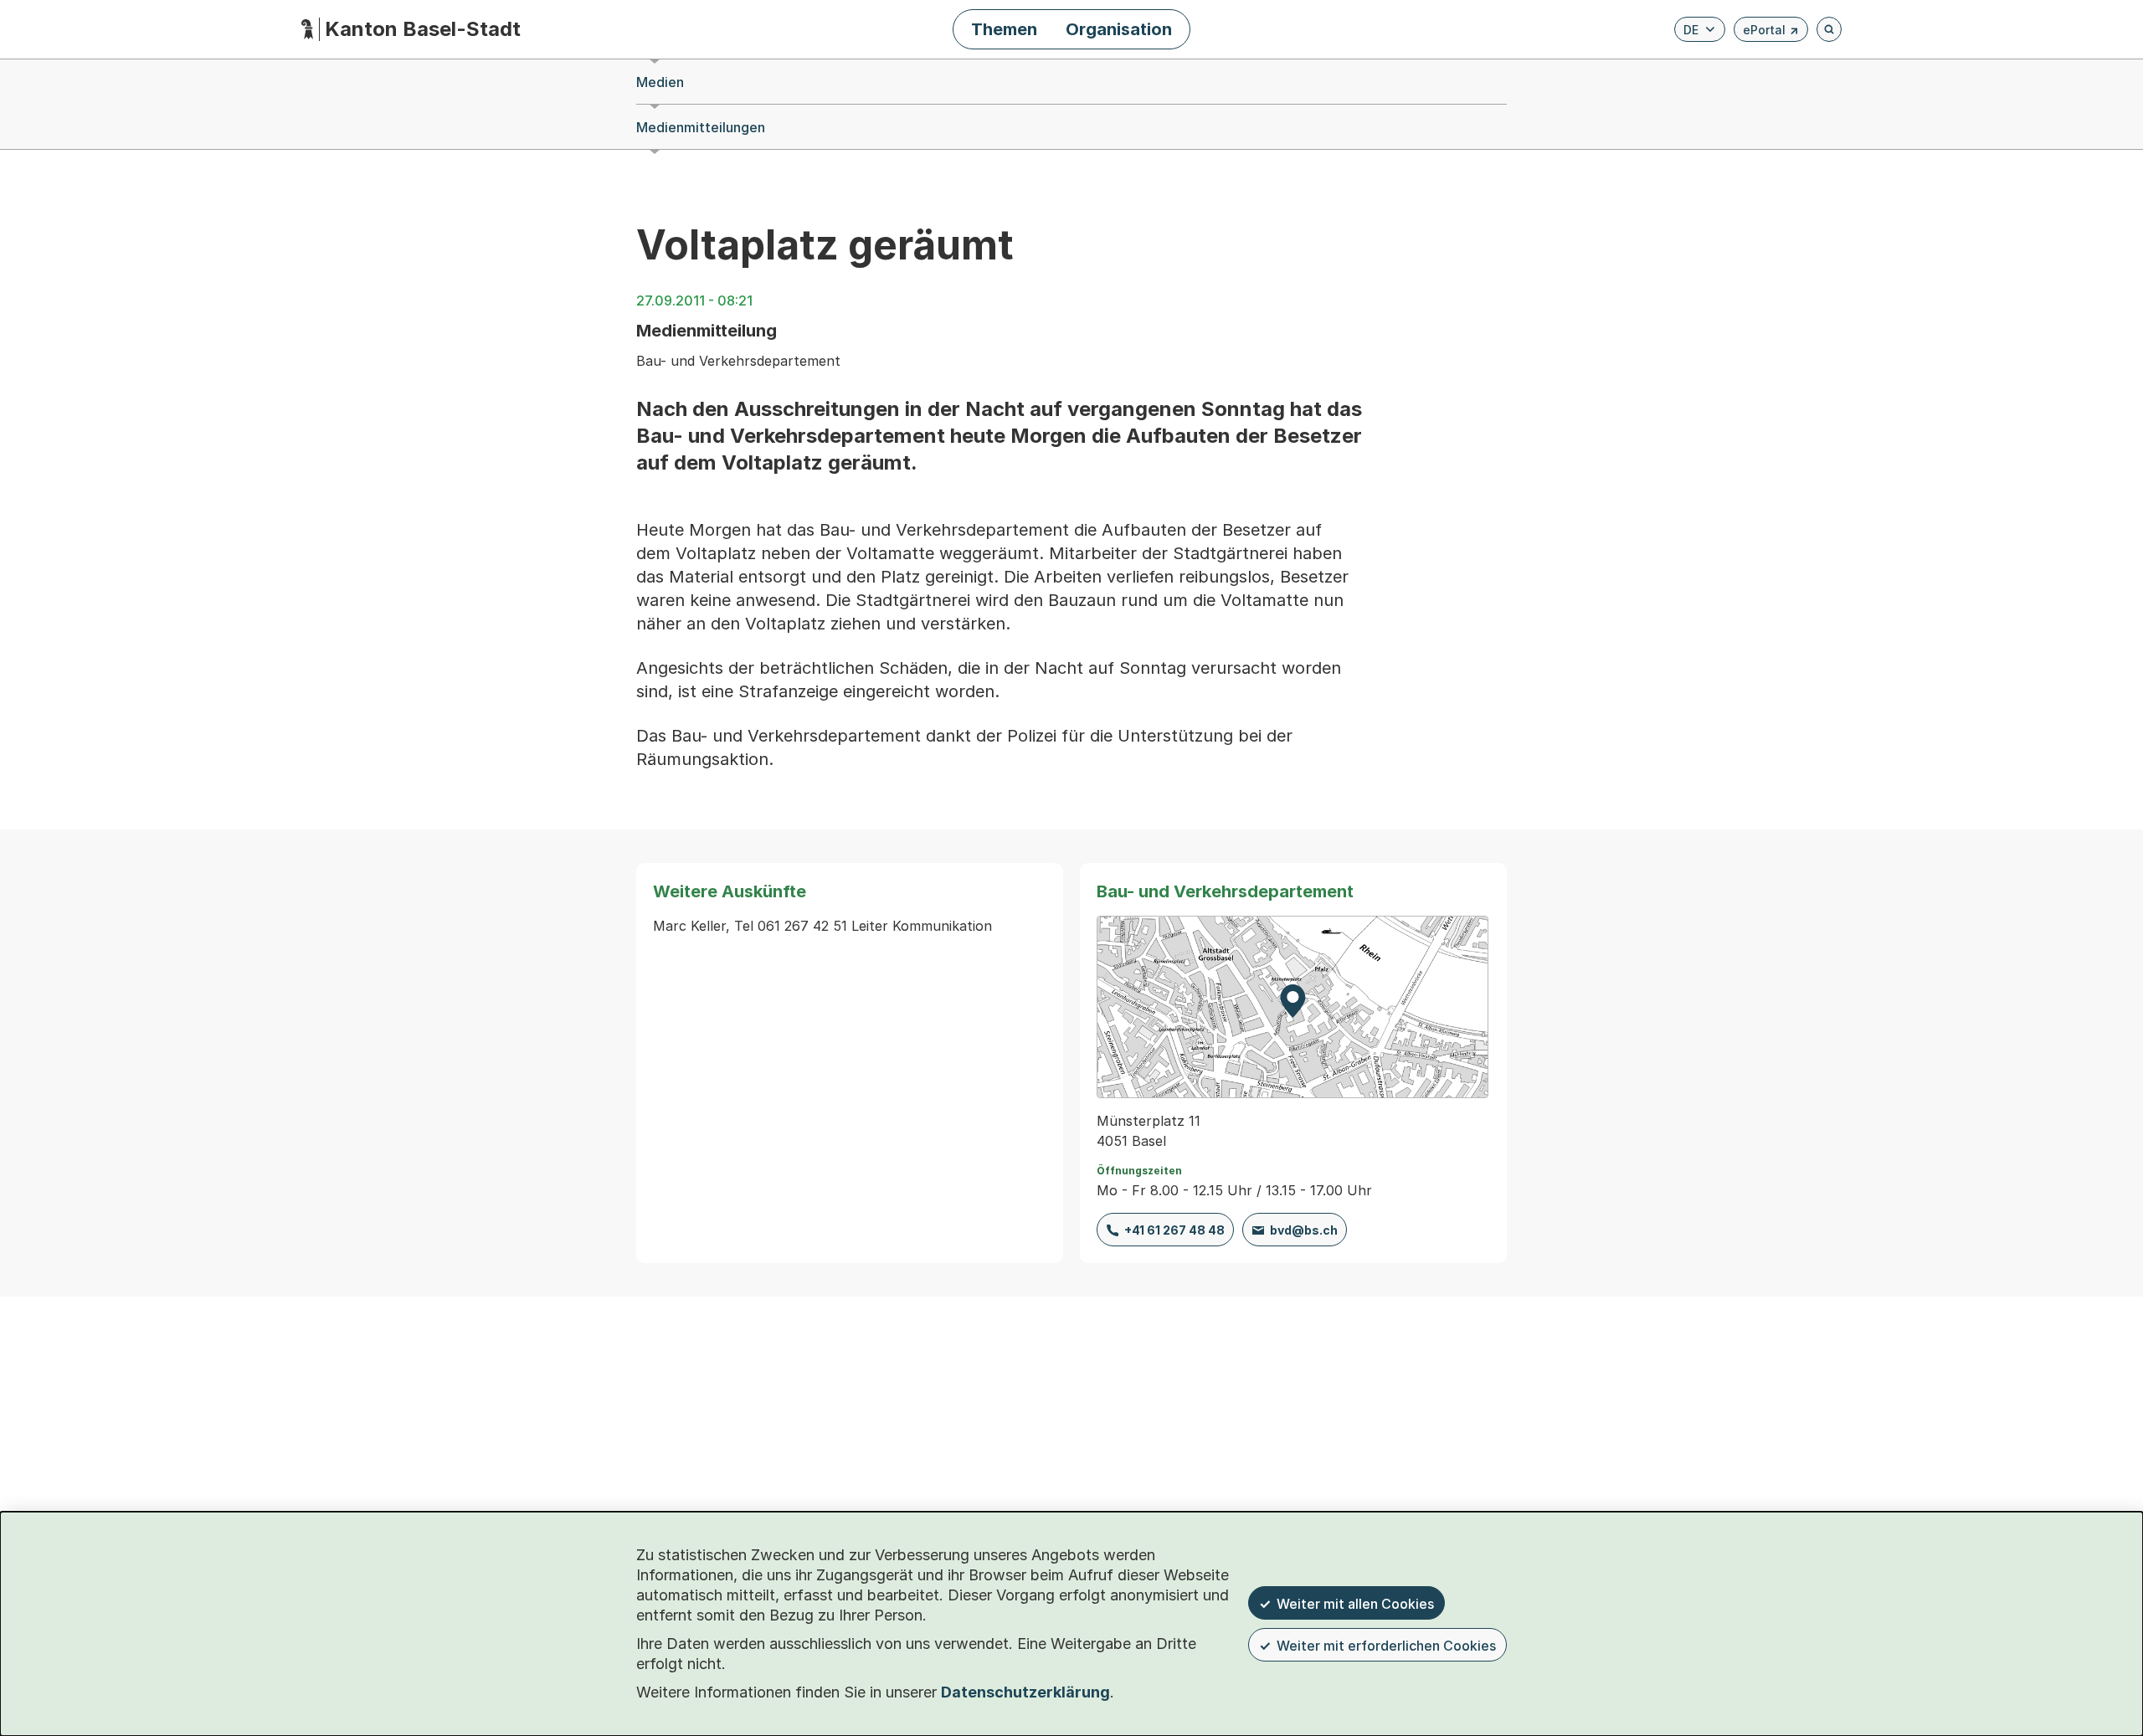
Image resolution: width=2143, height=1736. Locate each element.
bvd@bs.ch (1304, 1230)
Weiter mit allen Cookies (1355, 1604)
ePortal (1771, 32)
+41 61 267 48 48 (1174, 1230)
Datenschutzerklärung (1025, 1692)
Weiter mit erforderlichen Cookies (1386, 1646)
